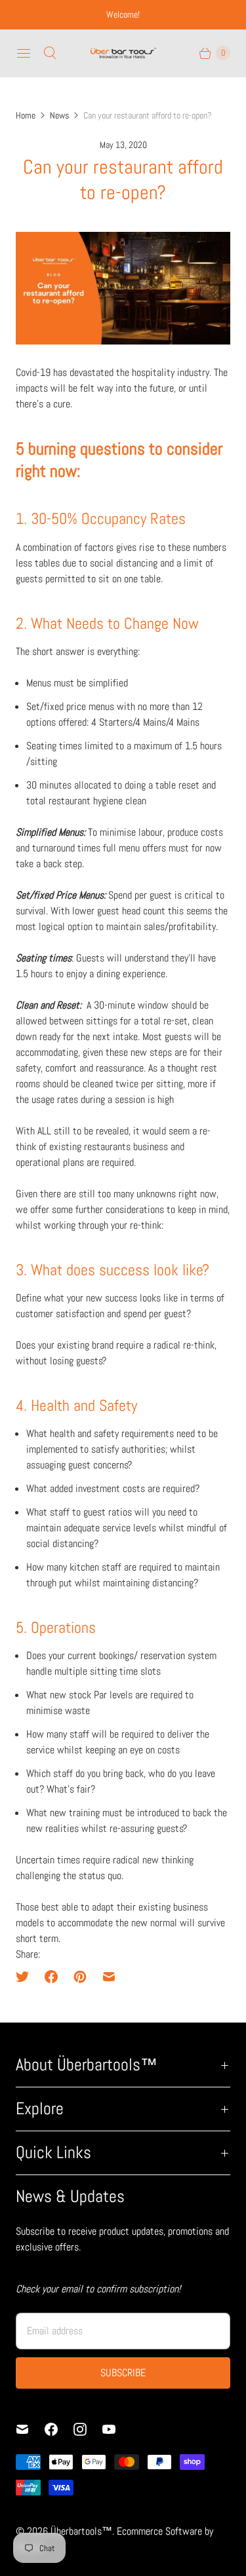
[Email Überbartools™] (30, 2429)
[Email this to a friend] (109, 1977)
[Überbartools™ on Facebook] (59, 2429)
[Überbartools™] (123, 53)
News (59, 115)
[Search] (50, 53)
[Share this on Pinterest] (80, 1977)
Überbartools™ (81, 2531)
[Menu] (24, 53)
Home (26, 115)
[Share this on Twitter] (26, 1977)
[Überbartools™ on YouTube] (117, 2429)
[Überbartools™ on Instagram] (88, 2429)
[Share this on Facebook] (51, 1977)
